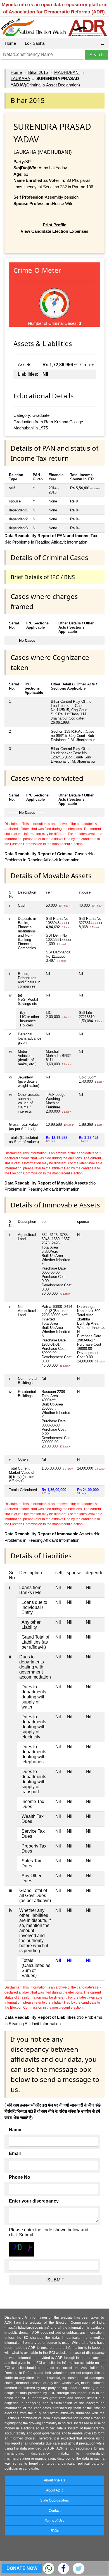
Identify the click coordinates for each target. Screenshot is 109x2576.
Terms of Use (55, 2521)
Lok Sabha (35, 43)
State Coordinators (54, 2500)
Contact (54, 2511)
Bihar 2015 (38, 72)
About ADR (54, 2490)
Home (10, 43)
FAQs (55, 2531)
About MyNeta (55, 2480)
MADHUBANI (67, 72)
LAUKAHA (20, 78)
